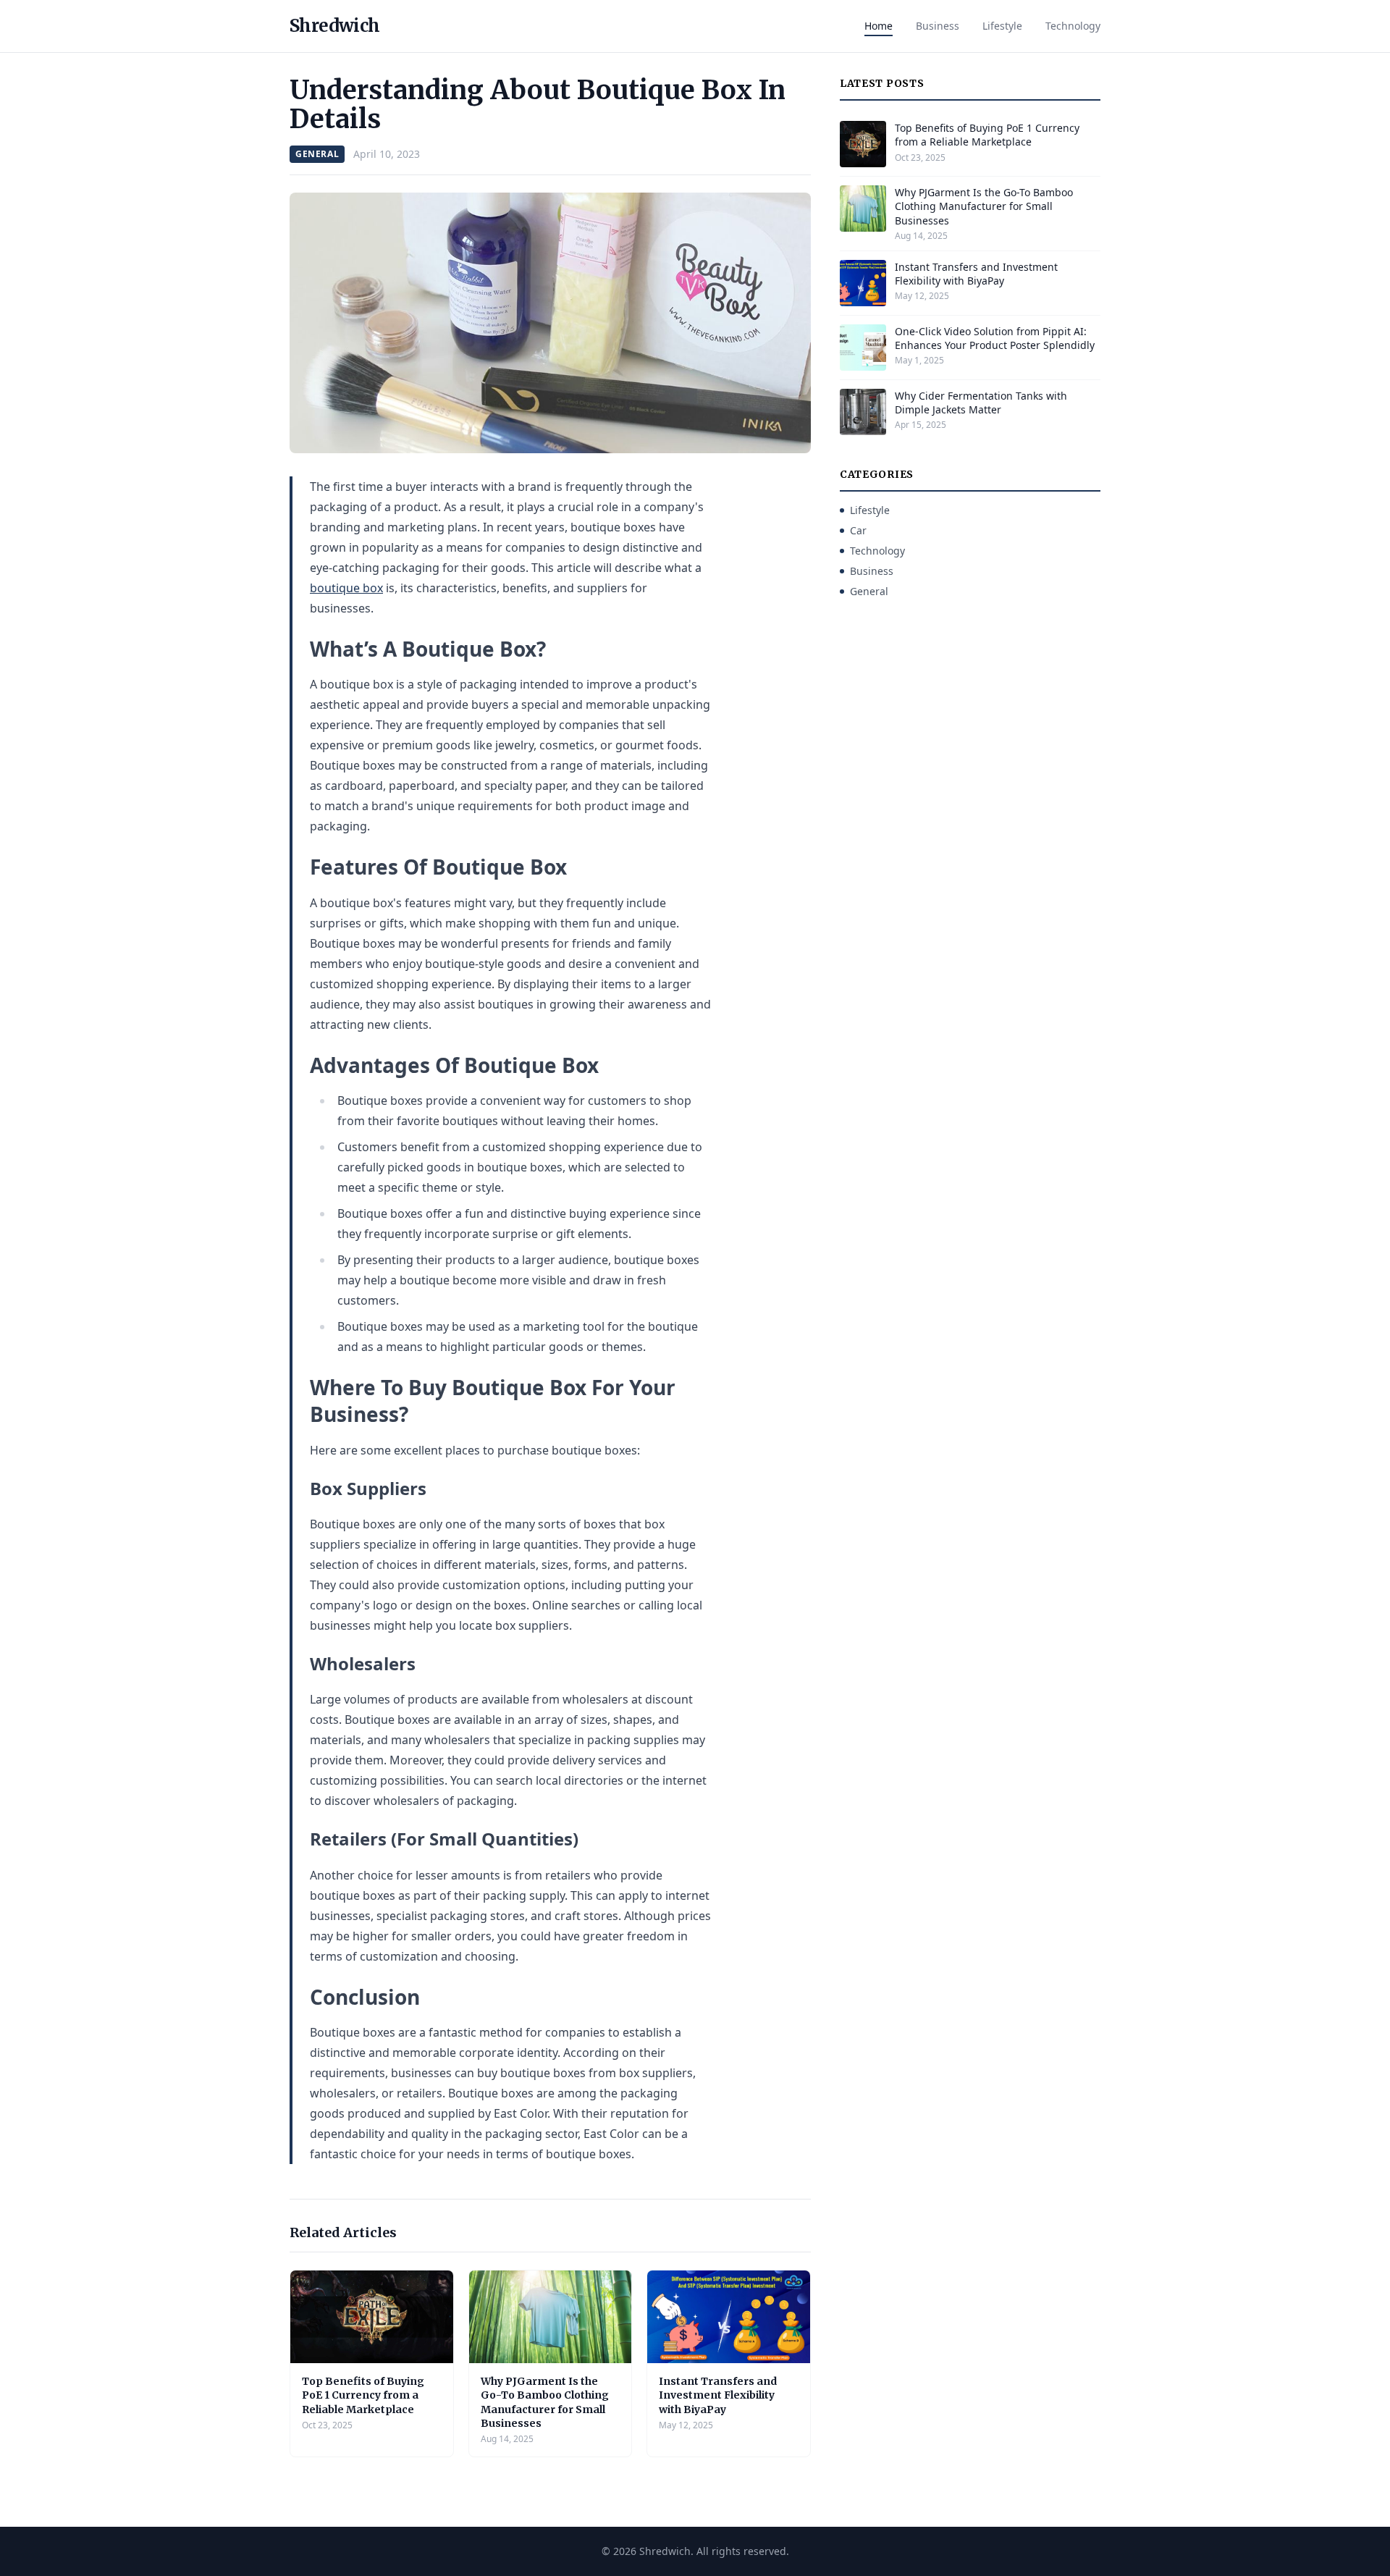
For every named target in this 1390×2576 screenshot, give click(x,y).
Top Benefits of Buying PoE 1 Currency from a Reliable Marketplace (363, 2395)
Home (879, 26)
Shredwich (335, 26)
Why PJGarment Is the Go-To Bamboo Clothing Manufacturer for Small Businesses (545, 2402)
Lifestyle (1002, 26)
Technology (1073, 26)
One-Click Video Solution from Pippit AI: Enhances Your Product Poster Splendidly (995, 338)
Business (938, 26)
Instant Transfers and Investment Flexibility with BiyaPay (718, 2395)
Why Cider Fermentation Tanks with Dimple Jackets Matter (981, 403)
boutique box (346, 588)
